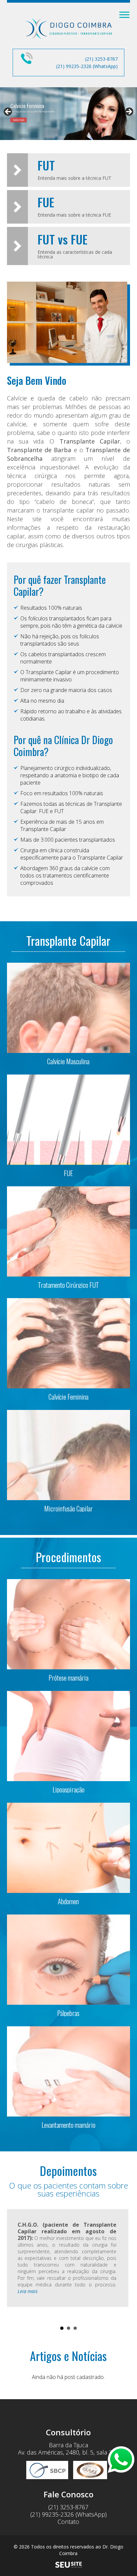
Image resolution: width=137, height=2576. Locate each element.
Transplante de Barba (39, 450)
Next (121, 2264)
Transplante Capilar (90, 441)
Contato (68, 2522)
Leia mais (28, 2291)
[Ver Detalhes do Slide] (68, 114)
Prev (16, 2264)
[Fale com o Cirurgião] (121, 2460)
